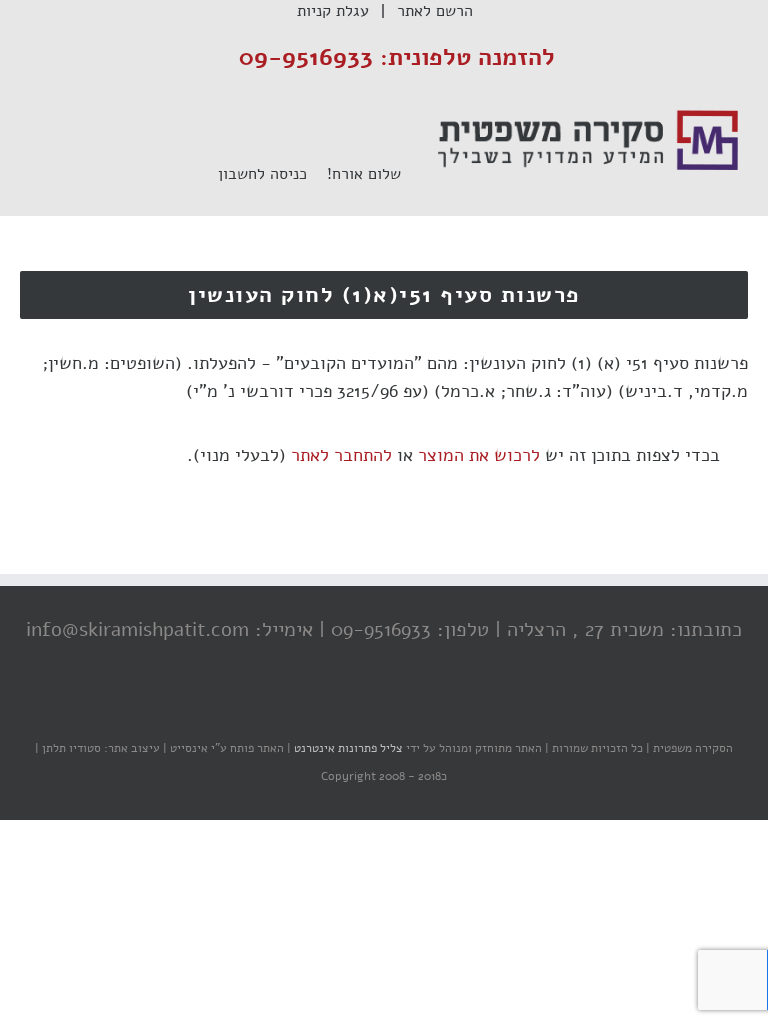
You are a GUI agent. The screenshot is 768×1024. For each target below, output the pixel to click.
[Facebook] (429, 709)
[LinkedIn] (349, 709)
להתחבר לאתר (341, 455)
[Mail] (309, 709)
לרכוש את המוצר (479, 455)
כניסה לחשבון (272, 174)
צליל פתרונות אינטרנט (347, 748)
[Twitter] (389, 709)
